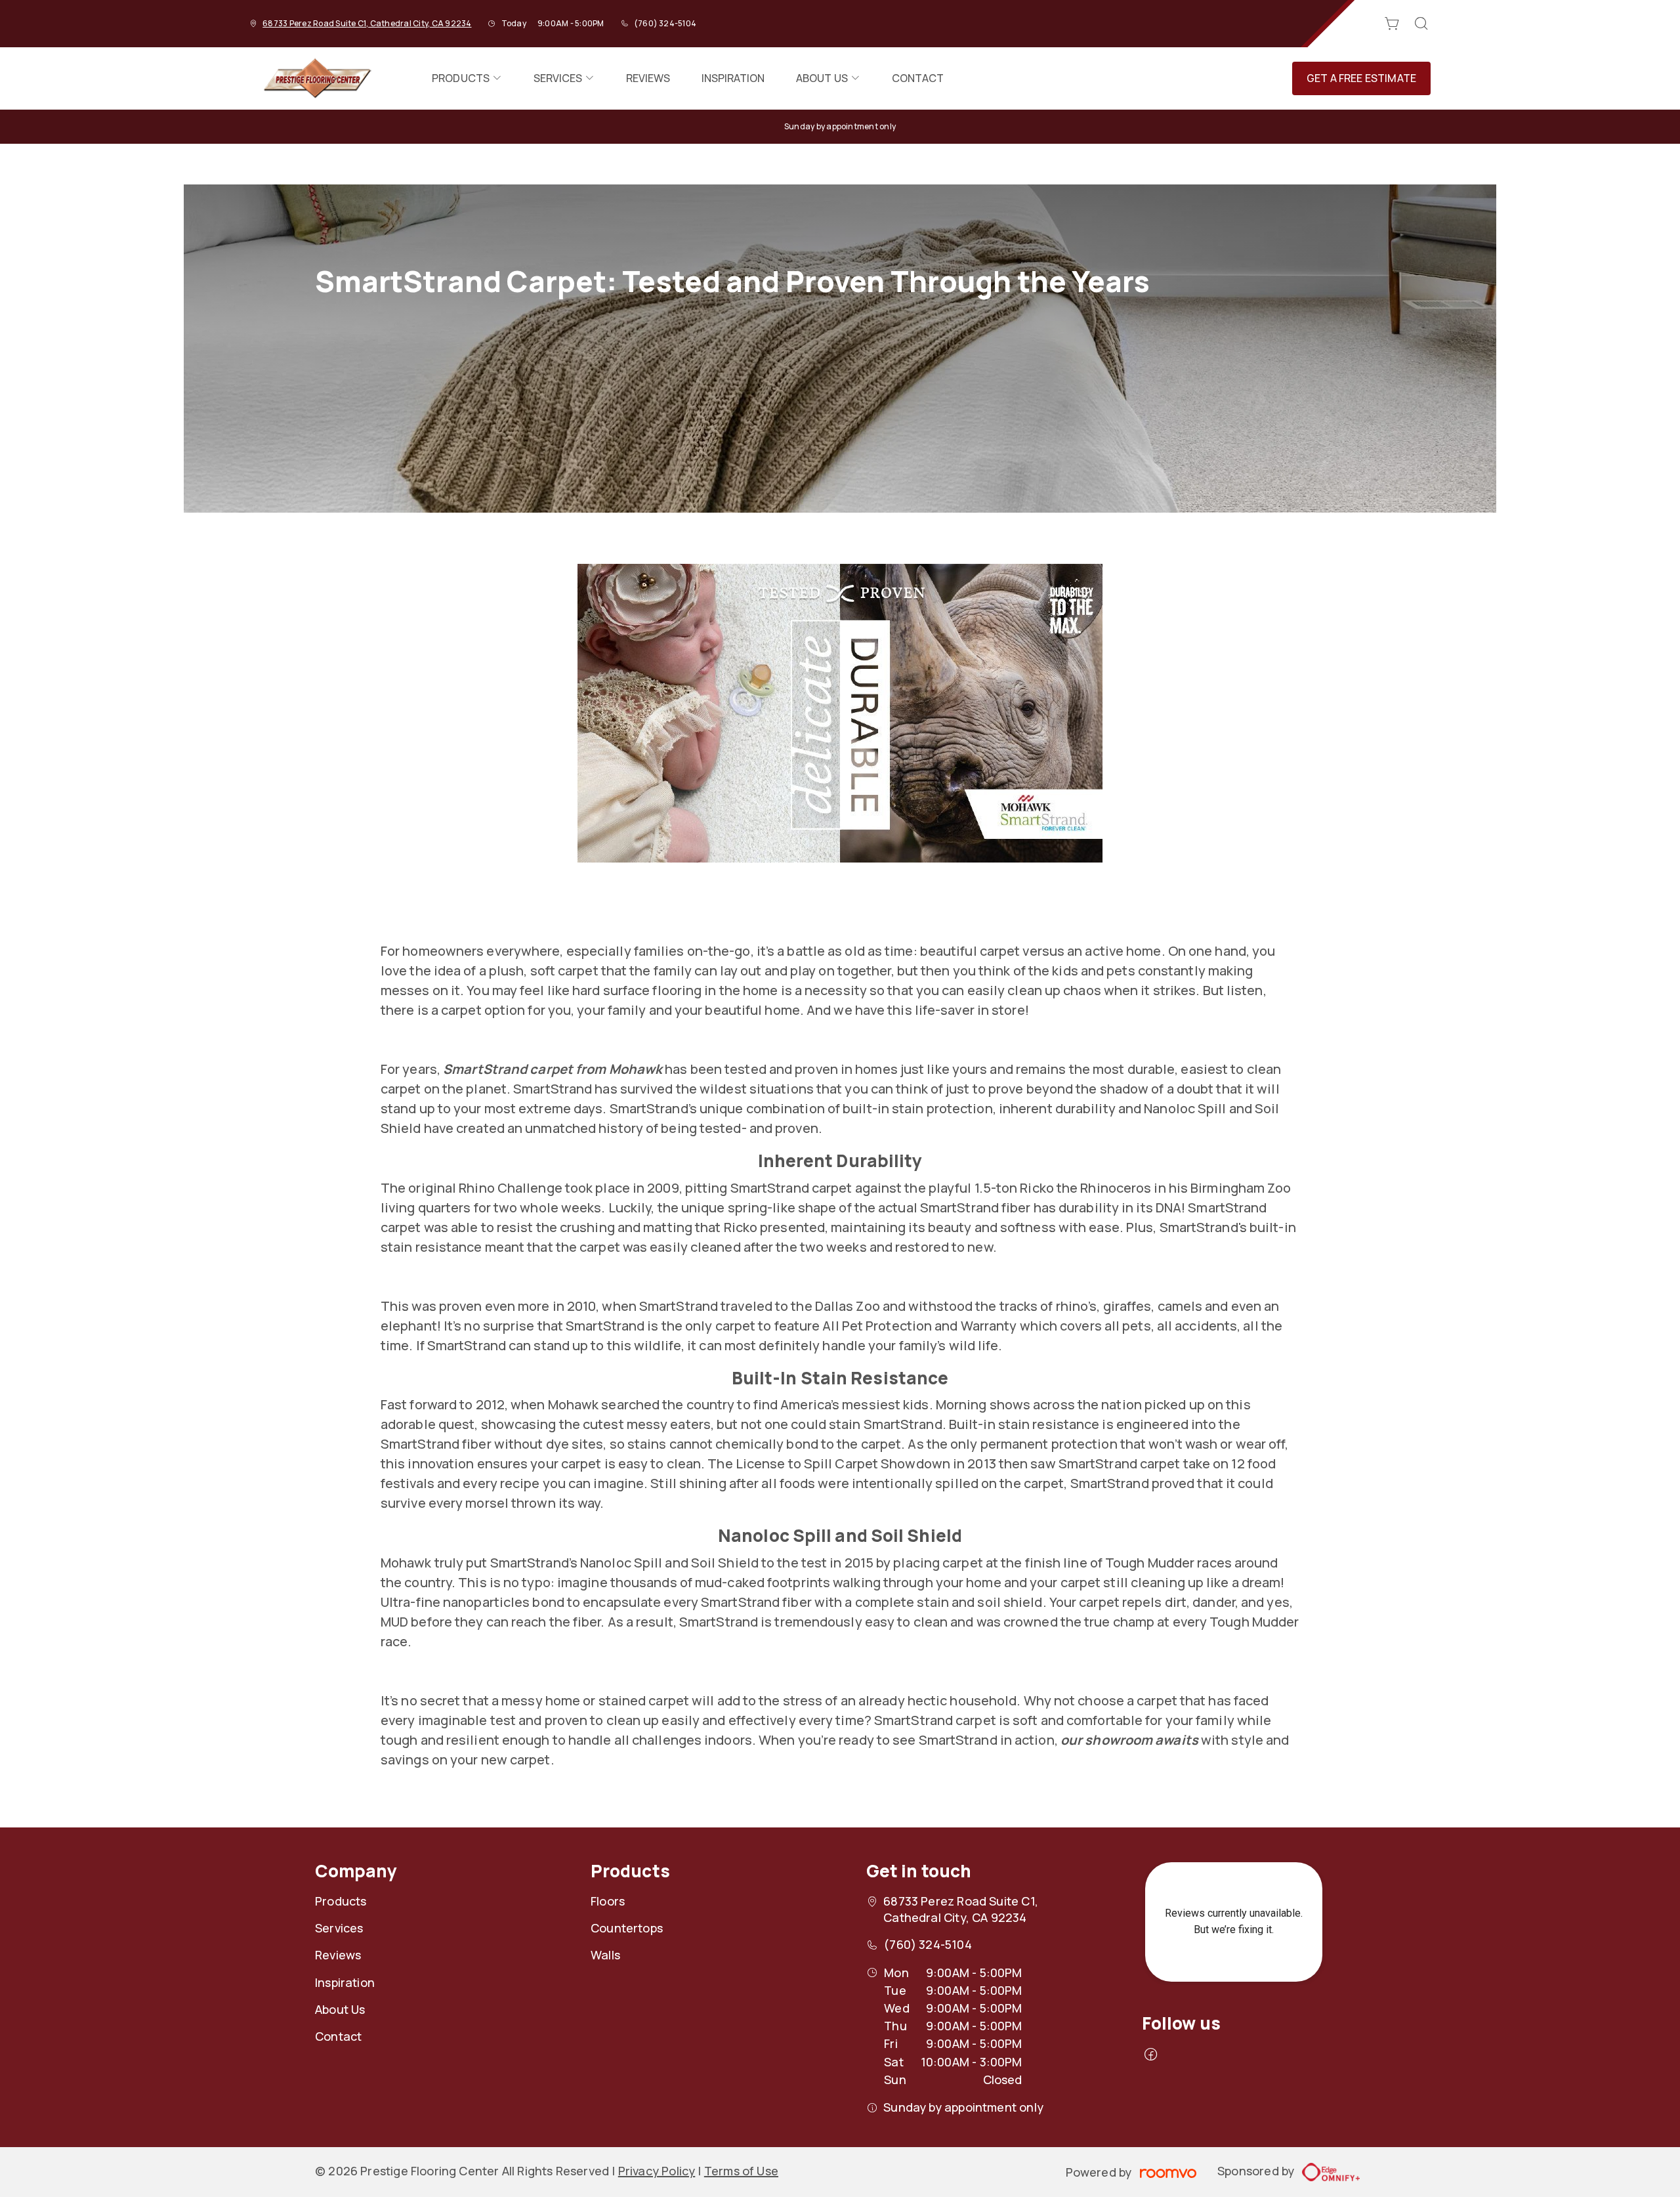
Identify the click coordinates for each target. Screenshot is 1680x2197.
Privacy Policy (657, 2171)
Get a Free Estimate (1361, 78)
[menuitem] (467, 78)
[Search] (1421, 24)
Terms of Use (741, 2171)
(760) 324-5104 (665, 23)
